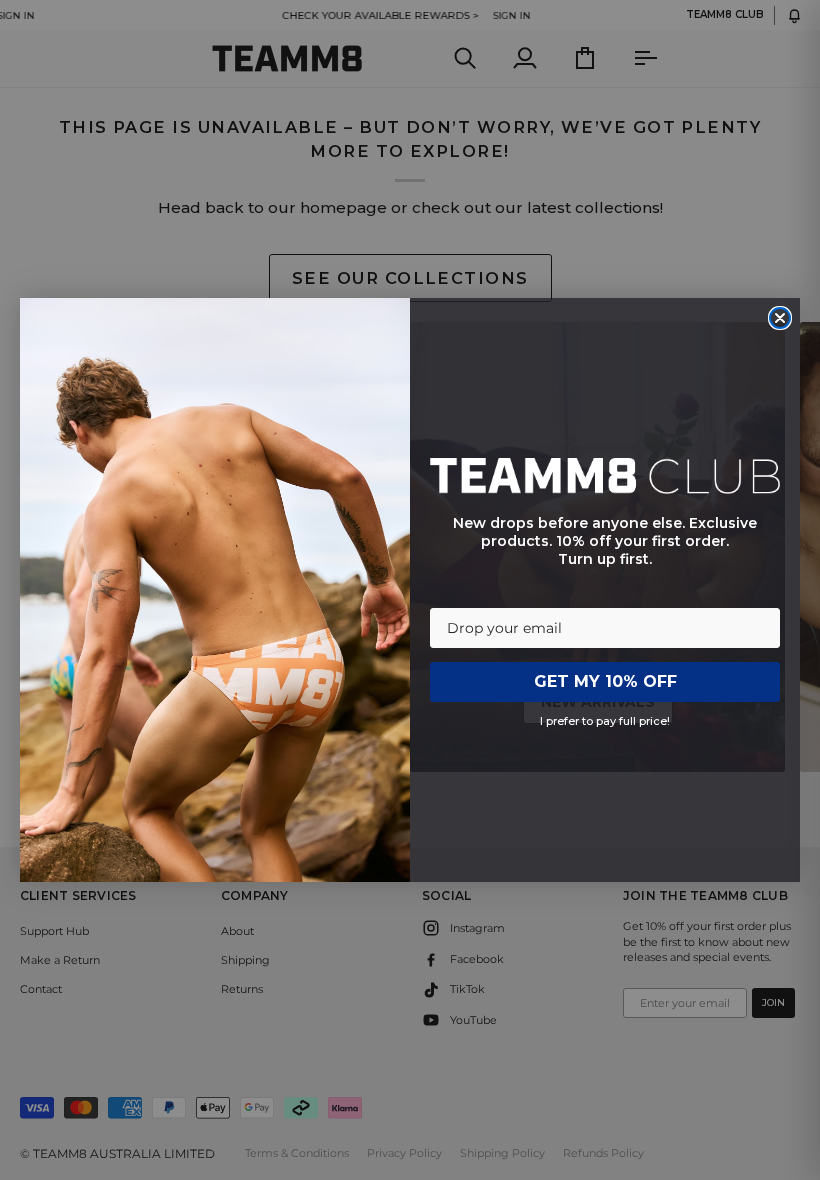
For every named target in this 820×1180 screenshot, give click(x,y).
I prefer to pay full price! (605, 721)
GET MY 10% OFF (605, 681)
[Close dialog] (780, 318)
